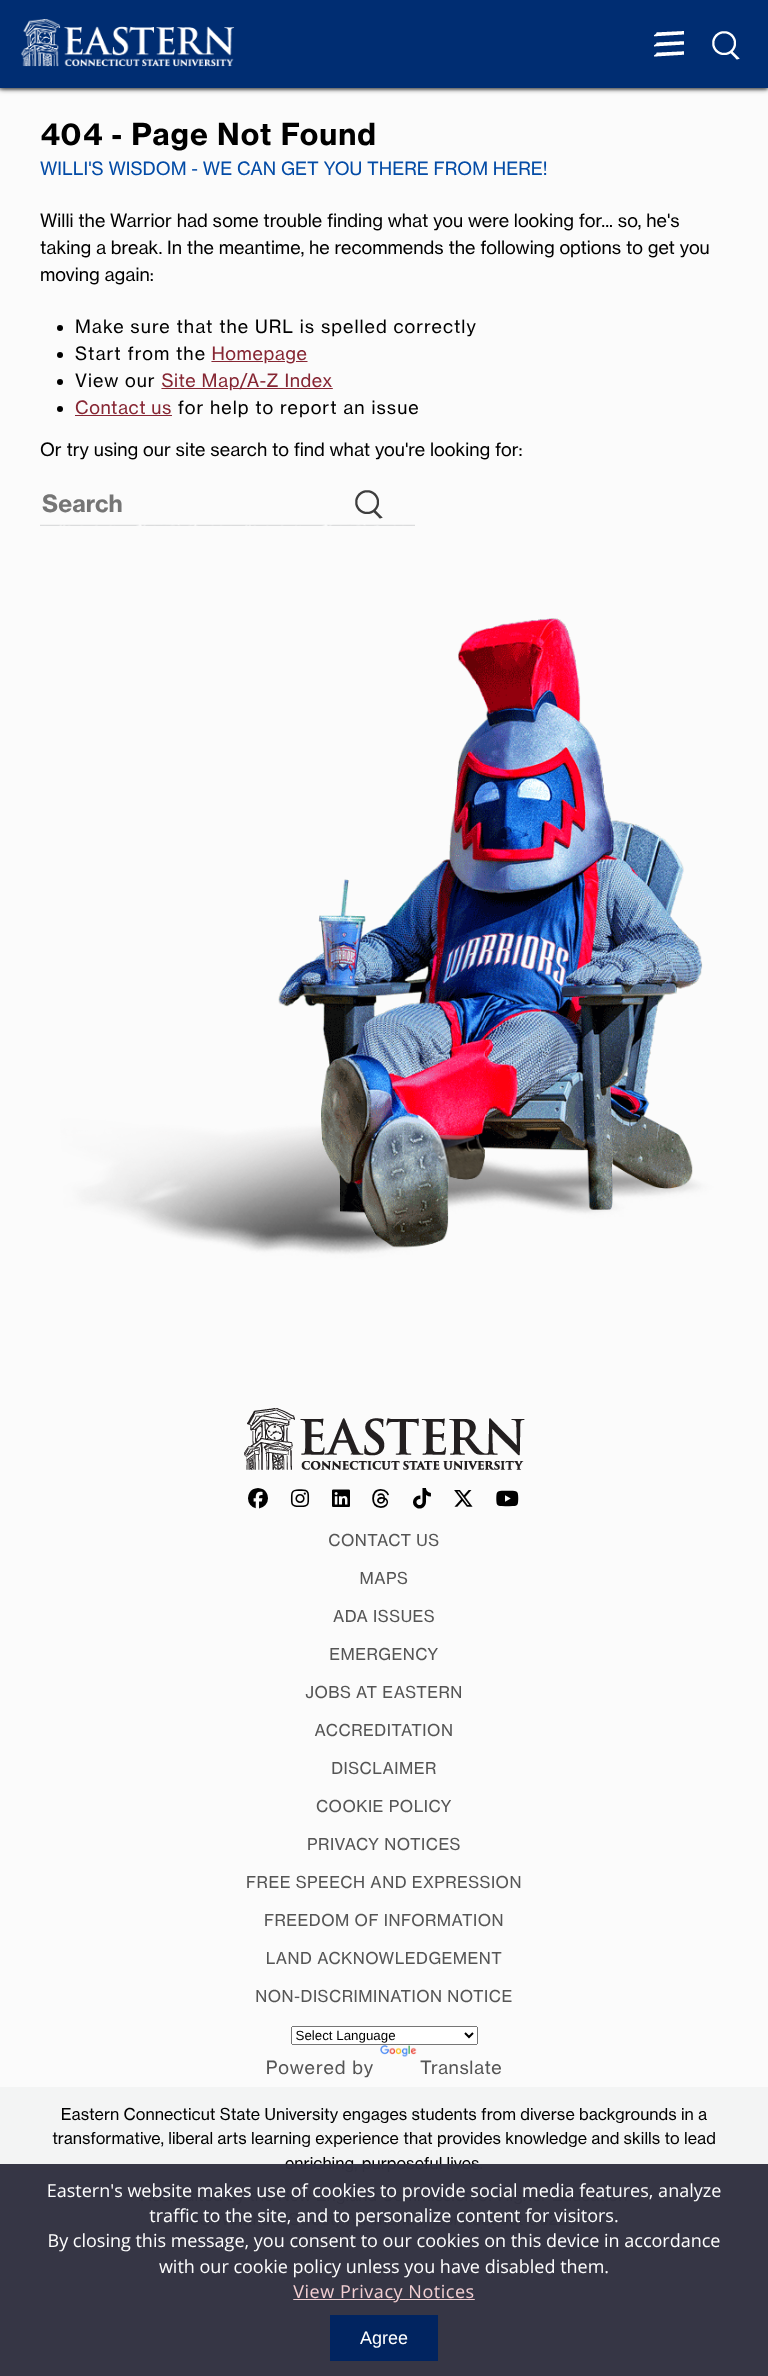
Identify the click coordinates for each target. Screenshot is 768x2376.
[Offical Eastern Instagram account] (300, 1500)
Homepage (259, 354)
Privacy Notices (384, 1844)
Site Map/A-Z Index (246, 381)
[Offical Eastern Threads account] (381, 1500)
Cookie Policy (384, 1806)
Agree (384, 2338)
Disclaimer (384, 1768)
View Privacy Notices (384, 2292)
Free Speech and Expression (384, 1882)
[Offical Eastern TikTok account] (422, 1500)
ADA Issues (384, 1616)
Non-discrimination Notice (384, 1996)
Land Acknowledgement (384, 1958)
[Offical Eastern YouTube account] (508, 1500)
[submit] (409, 490)
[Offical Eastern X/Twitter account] (464, 1500)
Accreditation (384, 1730)
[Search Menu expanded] (727, 46)
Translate (461, 2068)
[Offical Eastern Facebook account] (259, 1500)
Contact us (123, 408)
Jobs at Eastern (384, 1692)
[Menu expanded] (669, 46)
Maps (384, 1578)
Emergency (384, 1654)
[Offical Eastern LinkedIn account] (341, 1500)
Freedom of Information (384, 1920)
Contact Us (384, 1540)
